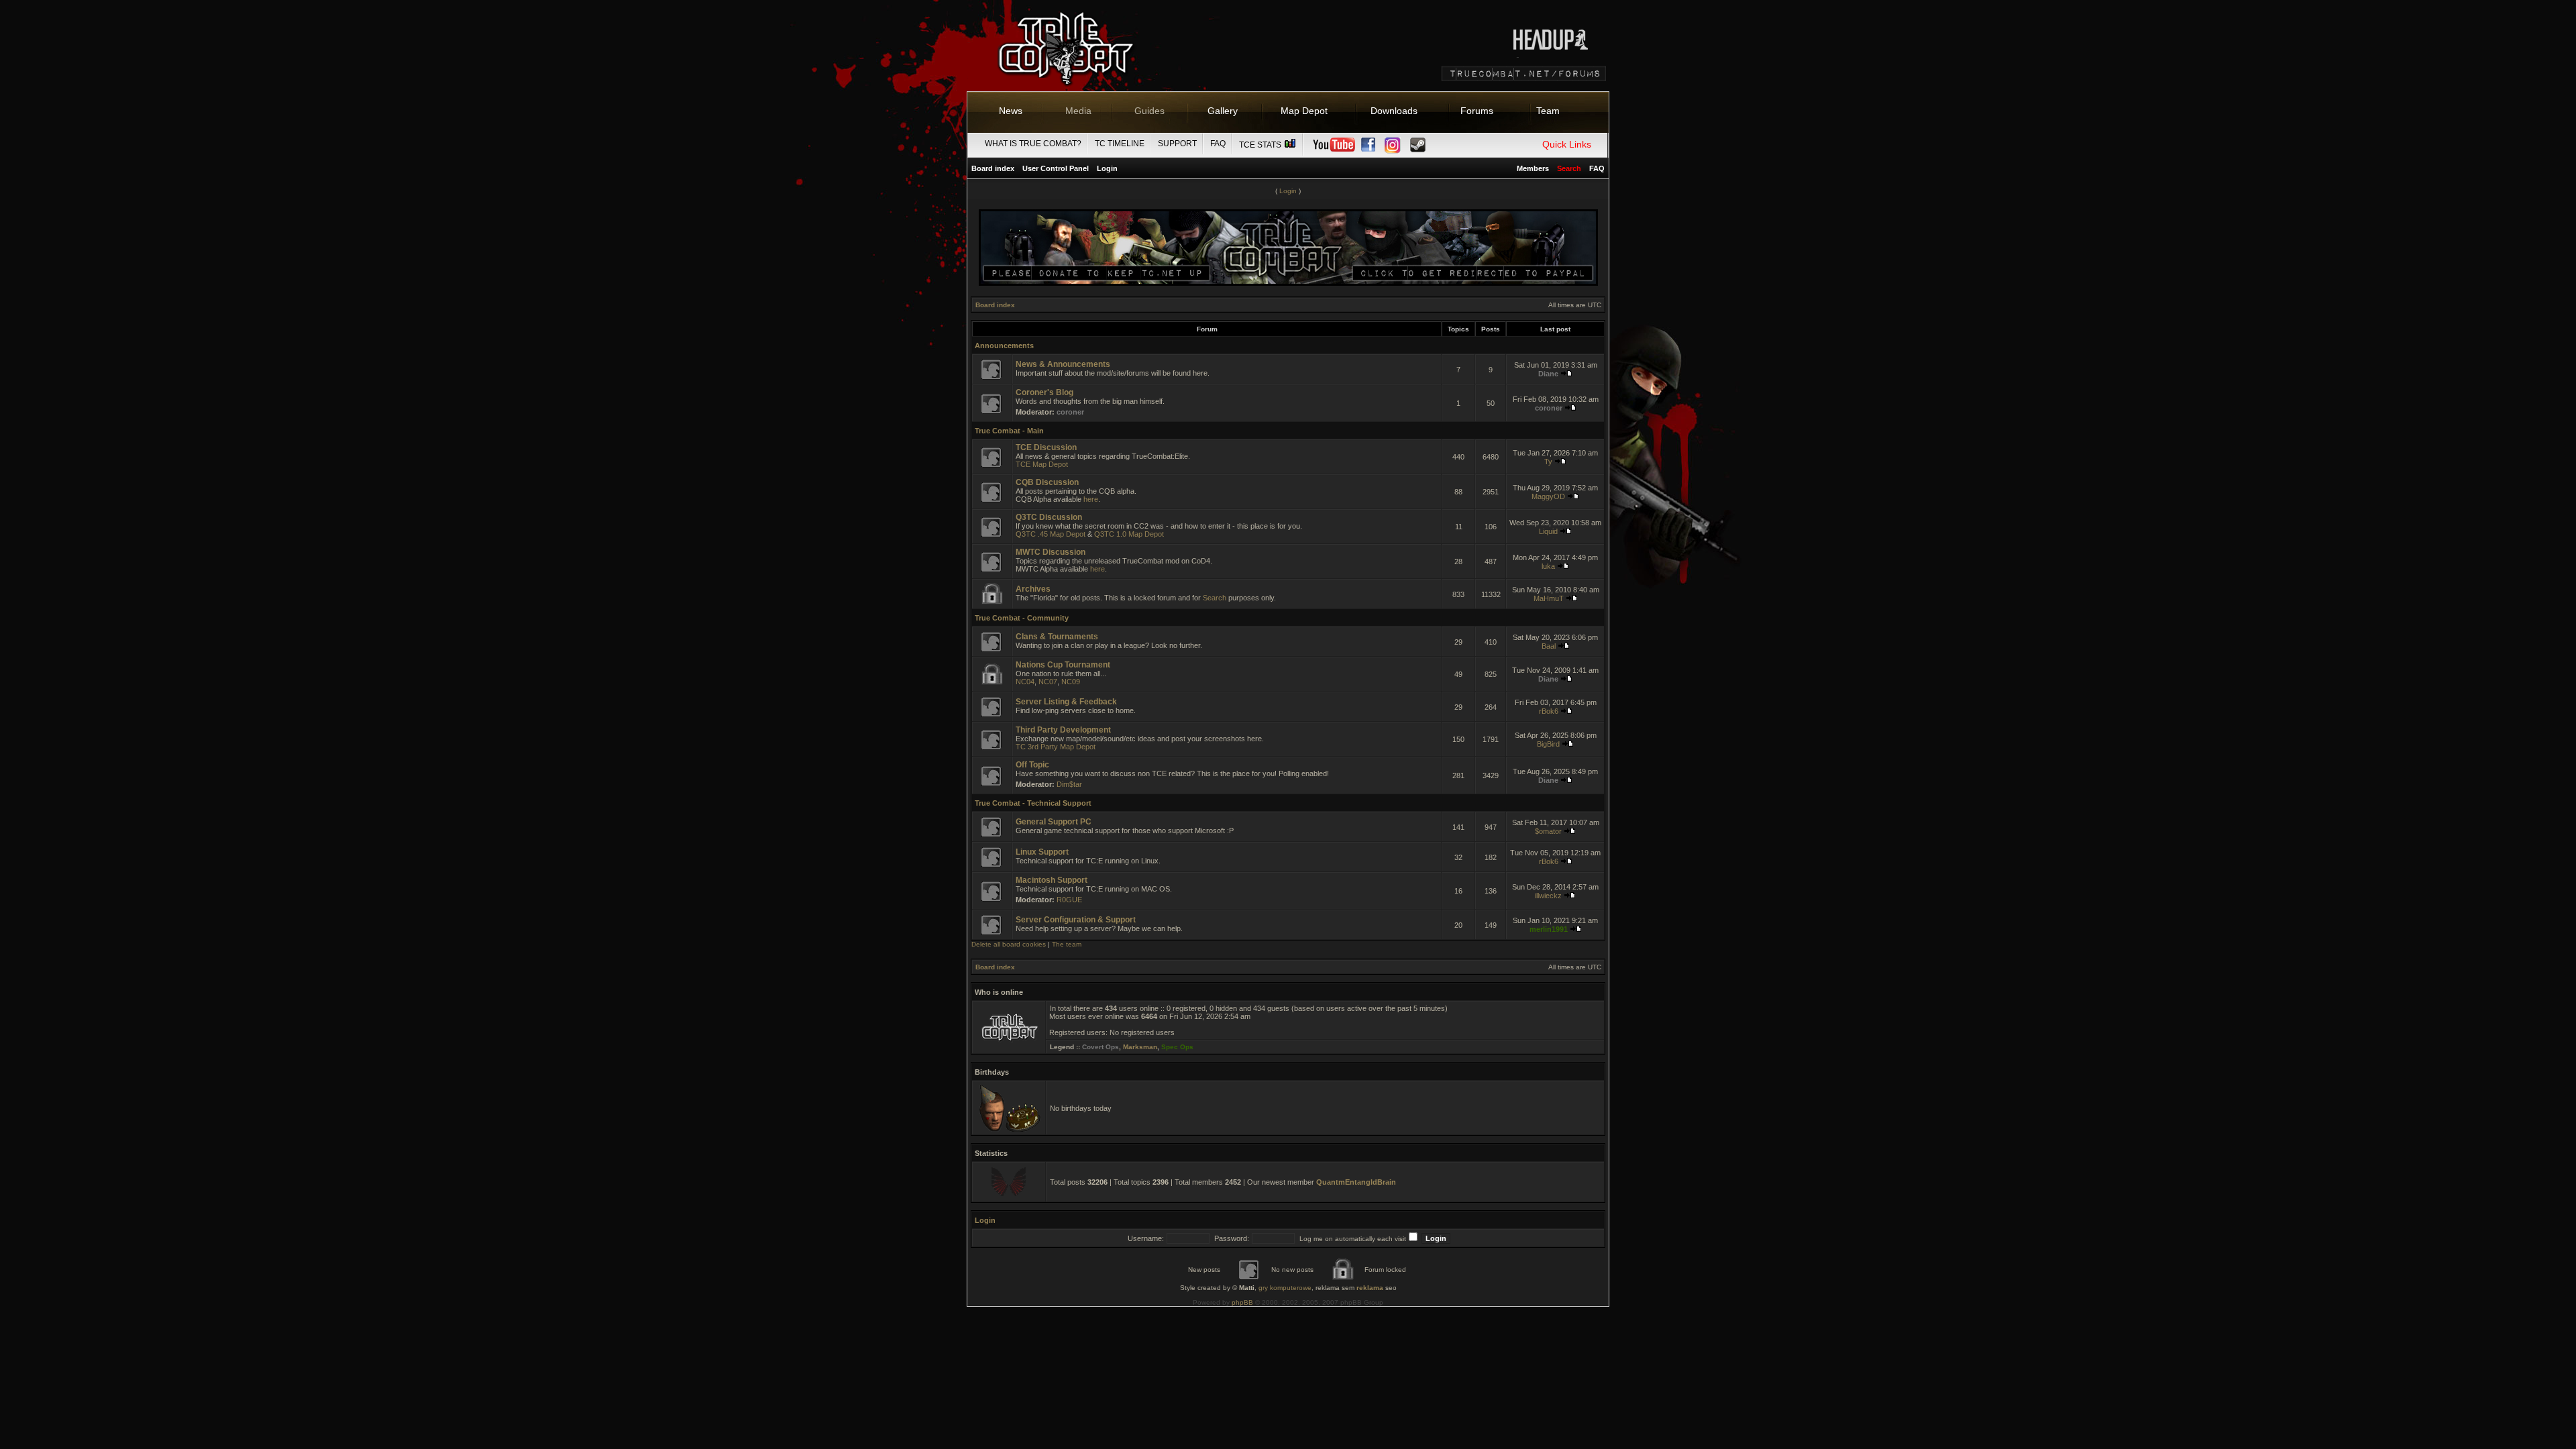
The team (1067, 944)
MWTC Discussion (1051, 552)
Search (1215, 598)
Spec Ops (1177, 1047)
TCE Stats (1261, 145)
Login (1107, 168)
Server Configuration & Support (1076, 920)
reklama (1370, 1288)
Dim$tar (1069, 784)
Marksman (1140, 1047)
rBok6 (1549, 711)
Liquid (1548, 531)
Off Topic (1032, 765)
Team (1548, 111)
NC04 (1025, 682)
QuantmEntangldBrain (1356, 1182)
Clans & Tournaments (1057, 637)
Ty (1548, 462)
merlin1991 (1549, 929)
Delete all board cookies (1009, 944)
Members (1533, 168)
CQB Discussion (1047, 482)
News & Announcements (1063, 364)
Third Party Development (1063, 730)
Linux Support (1042, 852)
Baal (1549, 646)
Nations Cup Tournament (1063, 665)
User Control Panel (1056, 168)
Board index (993, 168)
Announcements (1004, 345)
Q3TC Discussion (1049, 517)
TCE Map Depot (1042, 464)
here (1091, 499)
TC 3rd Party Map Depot (1056, 747)
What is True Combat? (1033, 144)
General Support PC (1054, 822)
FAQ (1218, 144)
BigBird (1548, 744)
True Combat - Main (1009, 431)
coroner (1070, 412)
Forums (1477, 111)
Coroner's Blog (1044, 392)
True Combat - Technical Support (1033, 803)
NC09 (1071, 682)
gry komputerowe (1285, 1288)
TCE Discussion (1046, 447)
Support (1177, 144)
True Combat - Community (1022, 618)
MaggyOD (1548, 496)
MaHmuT (1549, 598)
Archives (1033, 589)
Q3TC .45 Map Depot (1051, 534)
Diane (1548, 374)
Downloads (1394, 111)
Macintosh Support (1052, 880)
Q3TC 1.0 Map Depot (1129, 534)
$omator (1548, 831)
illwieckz (1548, 896)
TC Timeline (1120, 144)
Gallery (1223, 111)
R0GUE (1069, 900)
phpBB (1242, 1302)
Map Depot (1304, 111)
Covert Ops (1101, 1047)
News (1011, 111)
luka (1548, 566)
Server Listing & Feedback (1066, 702)
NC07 (1048, 682)
